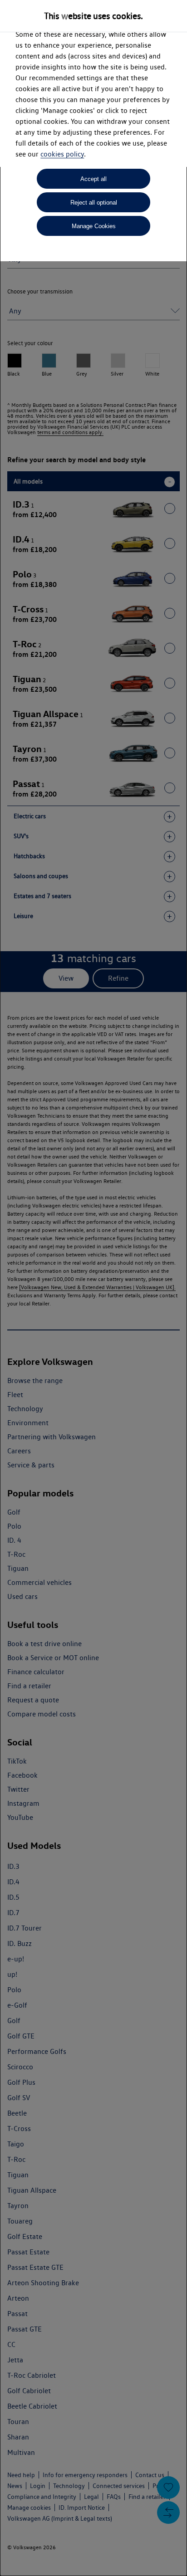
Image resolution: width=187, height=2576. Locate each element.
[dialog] (93, 1288)
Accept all (93, 179)
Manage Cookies (94, 226)
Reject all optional (94, 203)
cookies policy (62, 154)
